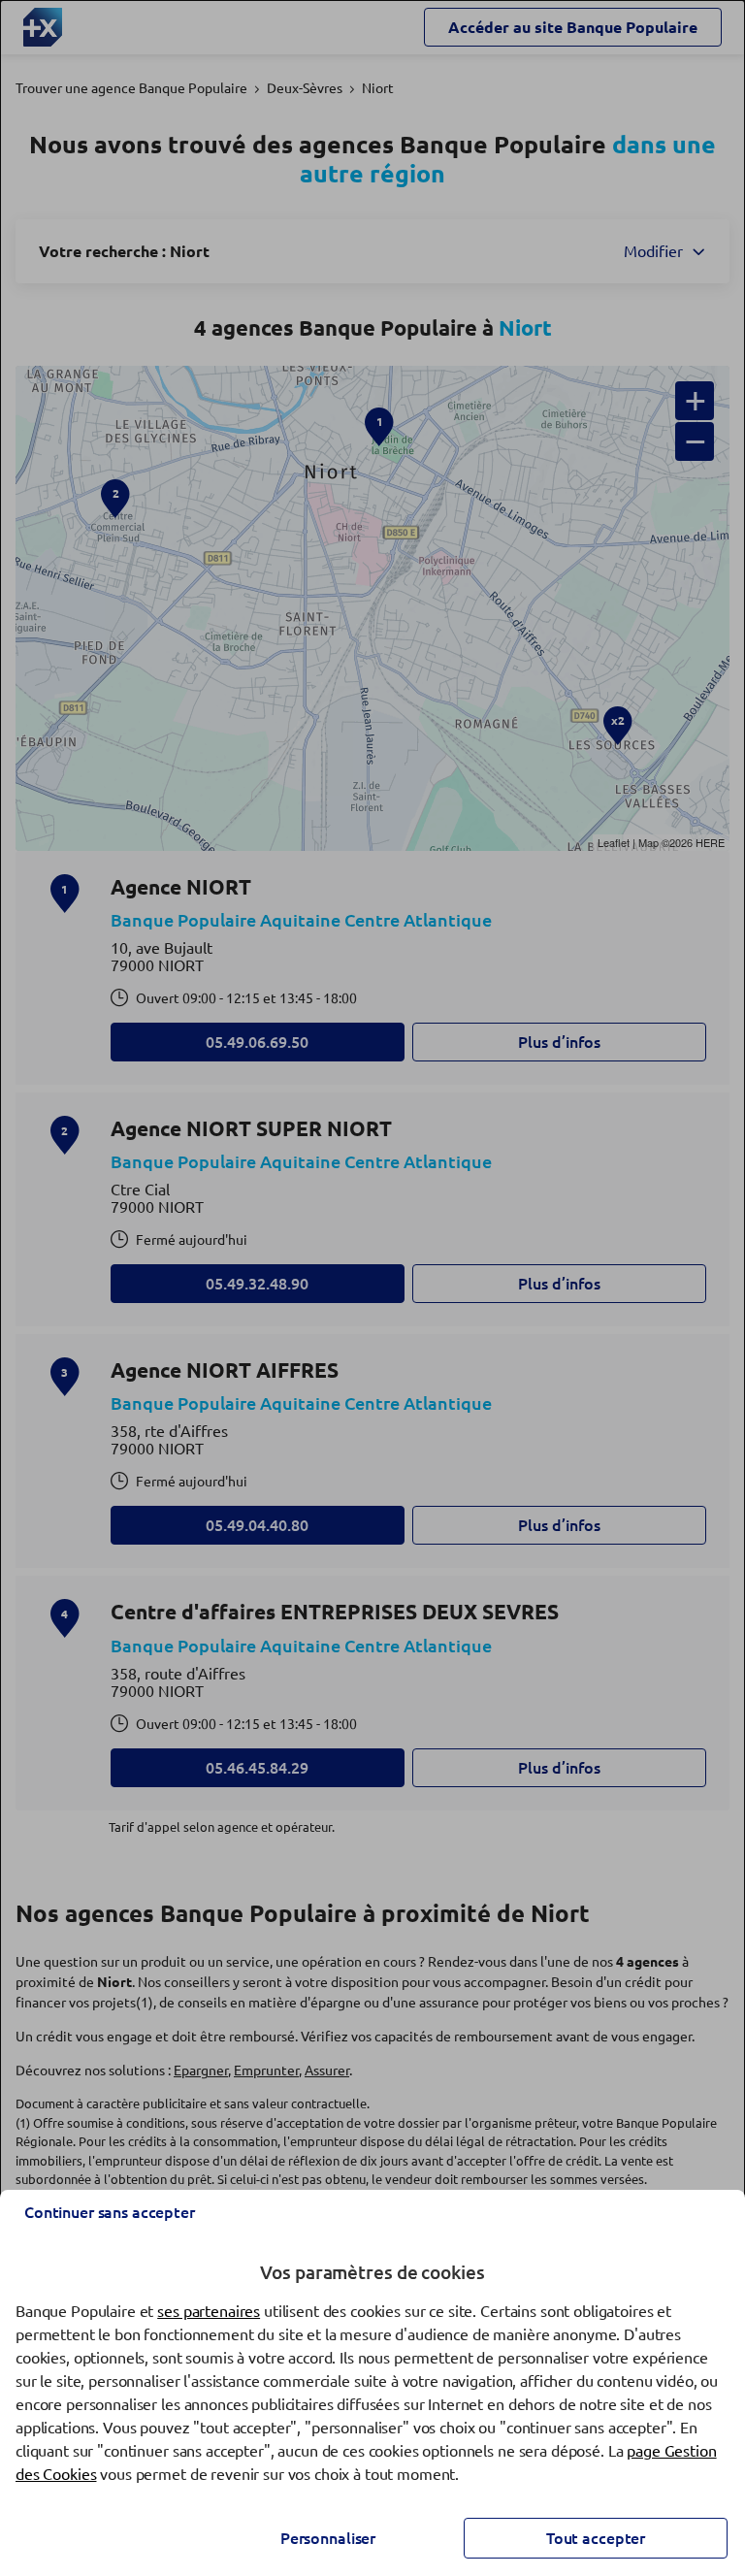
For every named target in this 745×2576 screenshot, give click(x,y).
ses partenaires (209, 2311)
